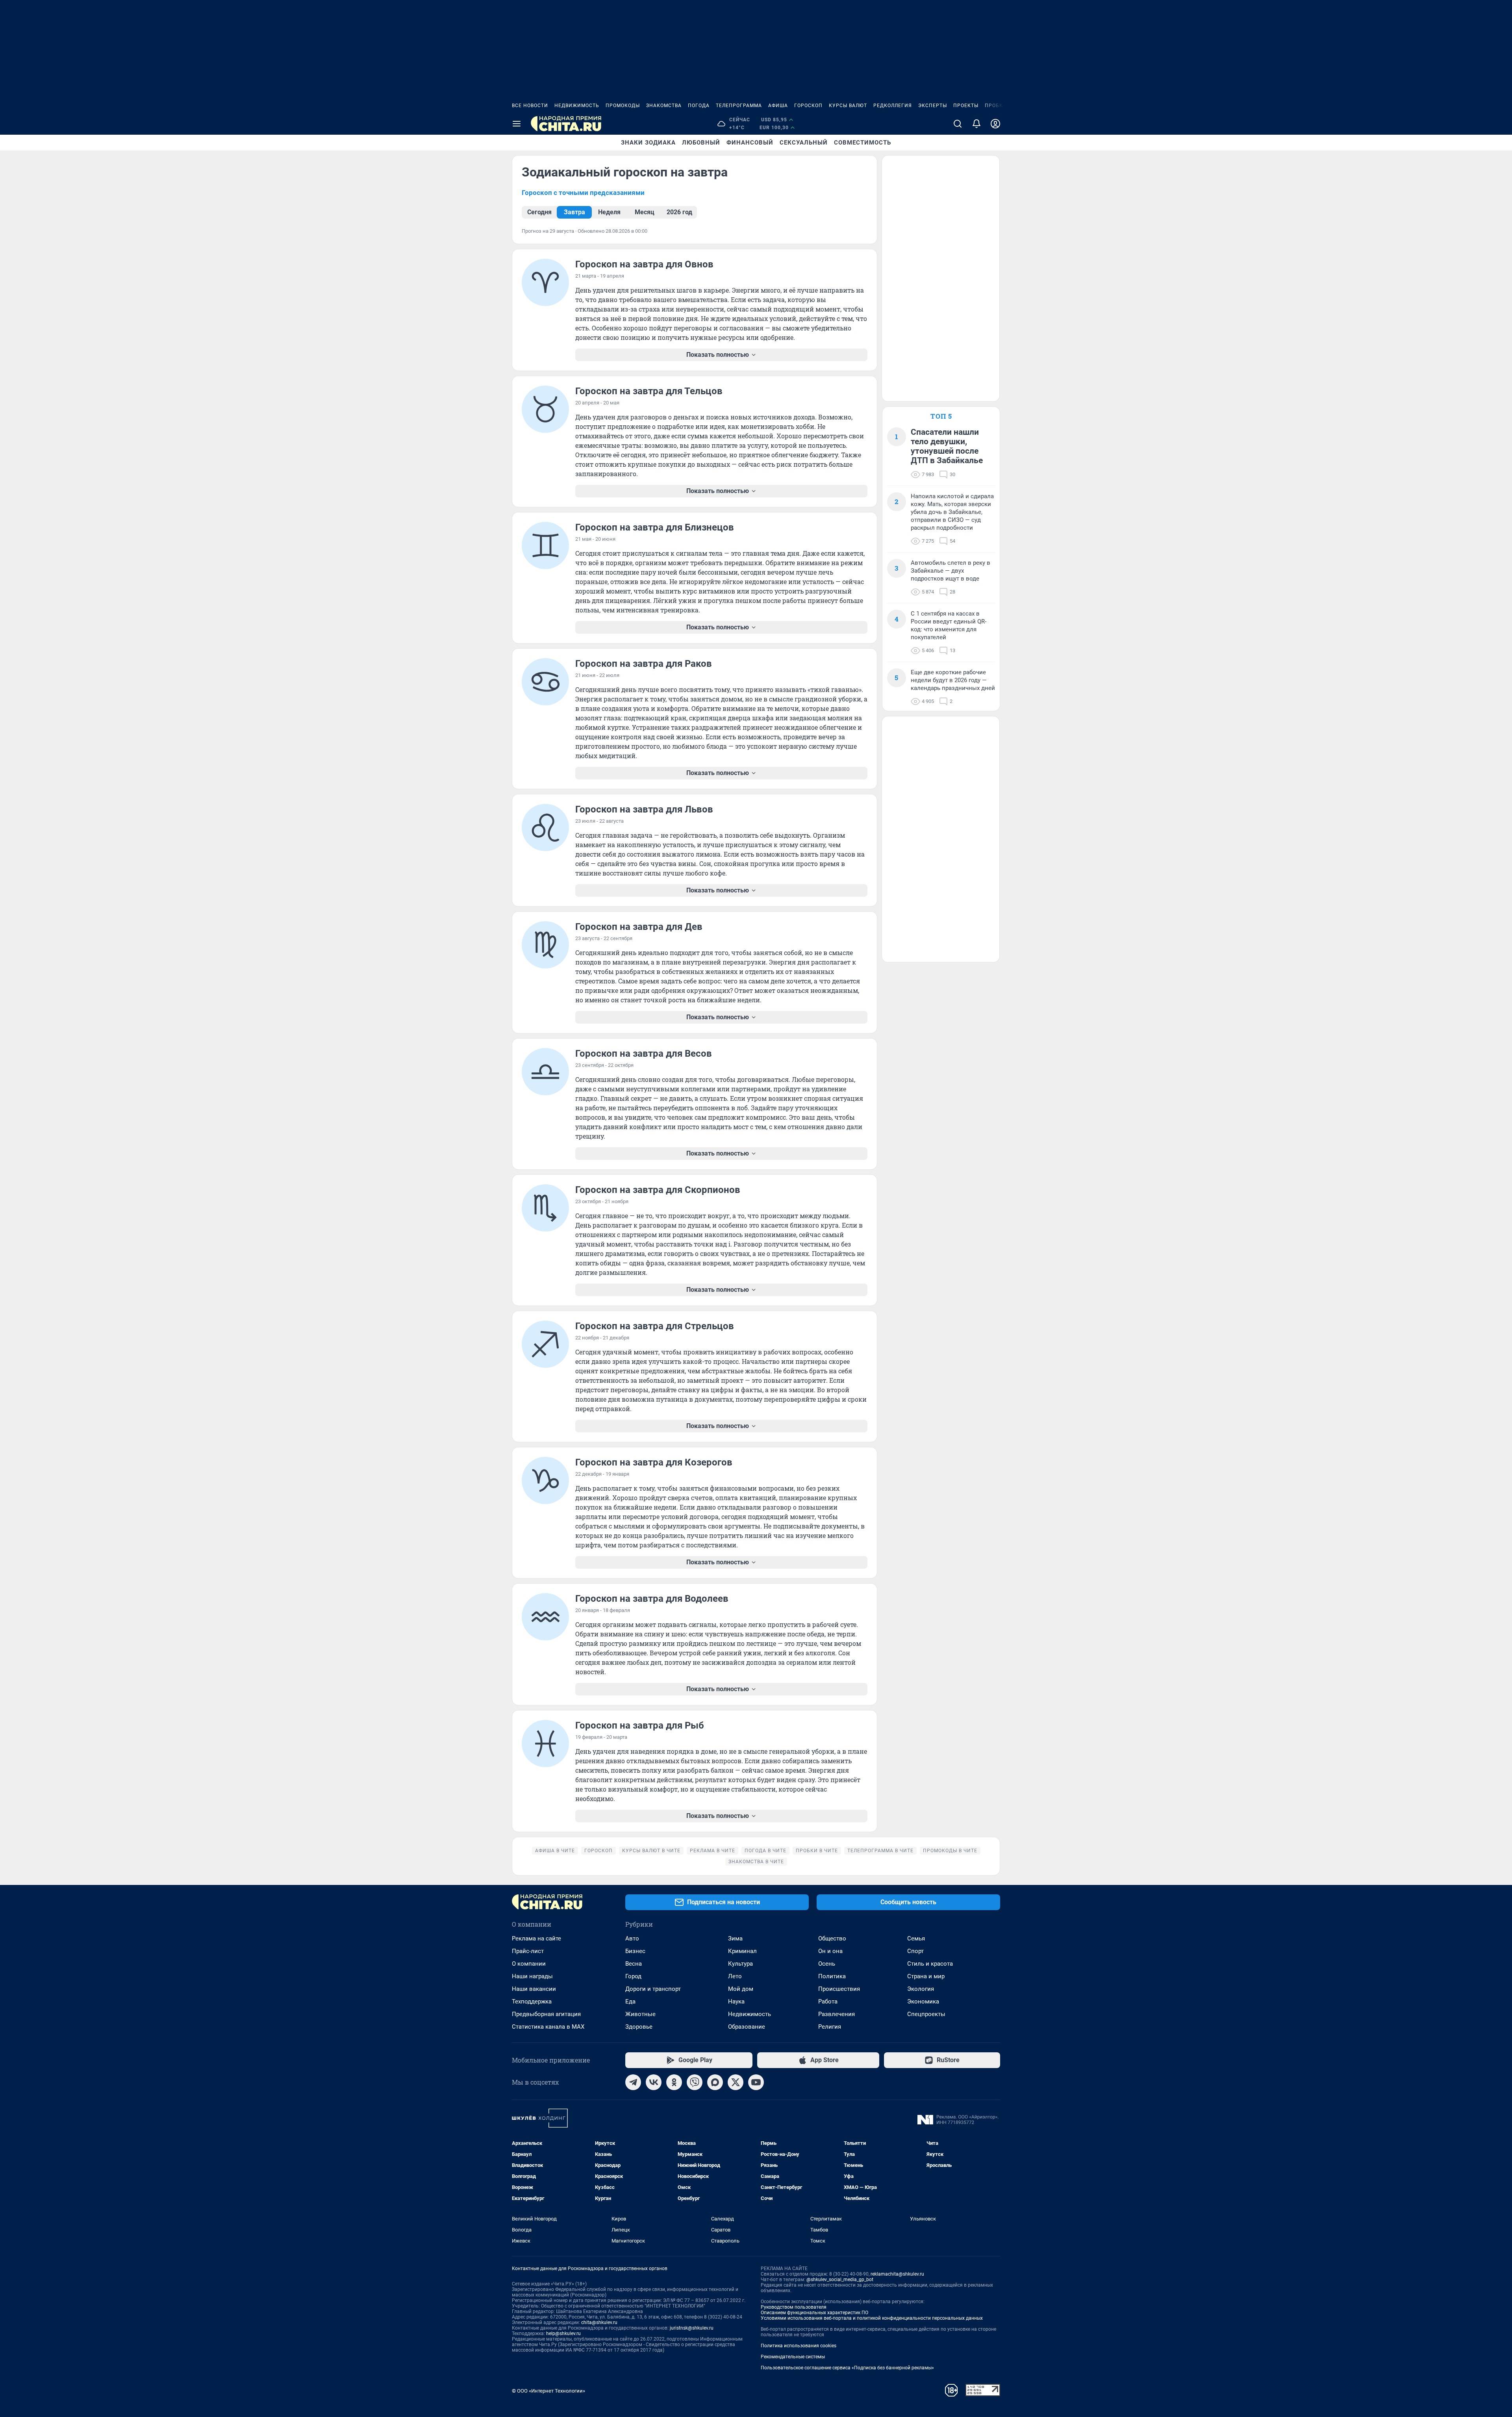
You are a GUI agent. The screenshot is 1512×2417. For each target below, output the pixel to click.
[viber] (695, 2082)
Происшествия (839, 1989)
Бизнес (635, 1951)
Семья (916, 1938)
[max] (715, 2082)
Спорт (915, 1951)
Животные (640, 2014)
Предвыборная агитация (546, 2014)
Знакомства (664, 106)
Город (633, 1976)
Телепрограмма (739, 106)
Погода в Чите (765, 1851)
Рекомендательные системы (793, 2357)
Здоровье (639, 2027)
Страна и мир (926, 1976)
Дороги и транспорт (653, 1989)
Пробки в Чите (817, 1851)
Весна (634, 1964)
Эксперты (933, 106)
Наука (736, 2001)
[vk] (654, 2082)
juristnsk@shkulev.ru (692, 2328)
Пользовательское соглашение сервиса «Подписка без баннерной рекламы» (847, 2368)
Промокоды (623, 106)
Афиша (778, 106)
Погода (699, 106)
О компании (529, 1964)
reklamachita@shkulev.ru (897, 2274)
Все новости (530, 106)
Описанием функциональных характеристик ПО (814, 2313)
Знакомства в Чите (756, 1862)
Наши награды (532, 1976)
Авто (632, 1938)
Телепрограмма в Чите (880, 1851)
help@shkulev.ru (563, 2334)
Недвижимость (577, 106)
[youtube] (756, 2082)
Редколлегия (893, 106)
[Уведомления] (976, 124)
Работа (828, 2001)
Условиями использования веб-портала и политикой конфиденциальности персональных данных (872, 2318)
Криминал (742, 1951)
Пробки (996, 106)
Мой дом (741, 1989)
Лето (735, 1976)
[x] (736, 2082)
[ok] (674, 2082)
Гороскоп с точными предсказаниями (583, 193)
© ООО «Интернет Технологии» (548, 2391)
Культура (740, 1964)
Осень (827, 1964)
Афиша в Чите (555, 1851)
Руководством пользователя (794, 2307)
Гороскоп (808, 106)
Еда (630, 2001)
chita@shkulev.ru (599, 2322)
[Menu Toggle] (517, 124)
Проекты (966, 106)
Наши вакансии (534, 1989)
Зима (735, 1938)
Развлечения (837, 2014)
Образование (747, 2027)
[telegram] (633, 2082)
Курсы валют (848, 106)
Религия (830, 2027)
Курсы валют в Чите (651, 1851)
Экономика (923, 2001)
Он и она (830, 1951)
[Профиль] (995, 124)
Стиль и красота (930, 1964)
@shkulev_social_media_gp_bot (840, 2280)
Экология (921, 1989)
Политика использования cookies (799, 2346)
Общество (832, 1938)
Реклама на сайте (536, 1938)
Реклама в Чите (712, 1851)
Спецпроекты (926, 2014)
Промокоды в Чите (950, 1851)
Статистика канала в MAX (548, 2027)
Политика (832, 1976)
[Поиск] (958, 124)
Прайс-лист (528, 1951)
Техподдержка (532, 2001)
